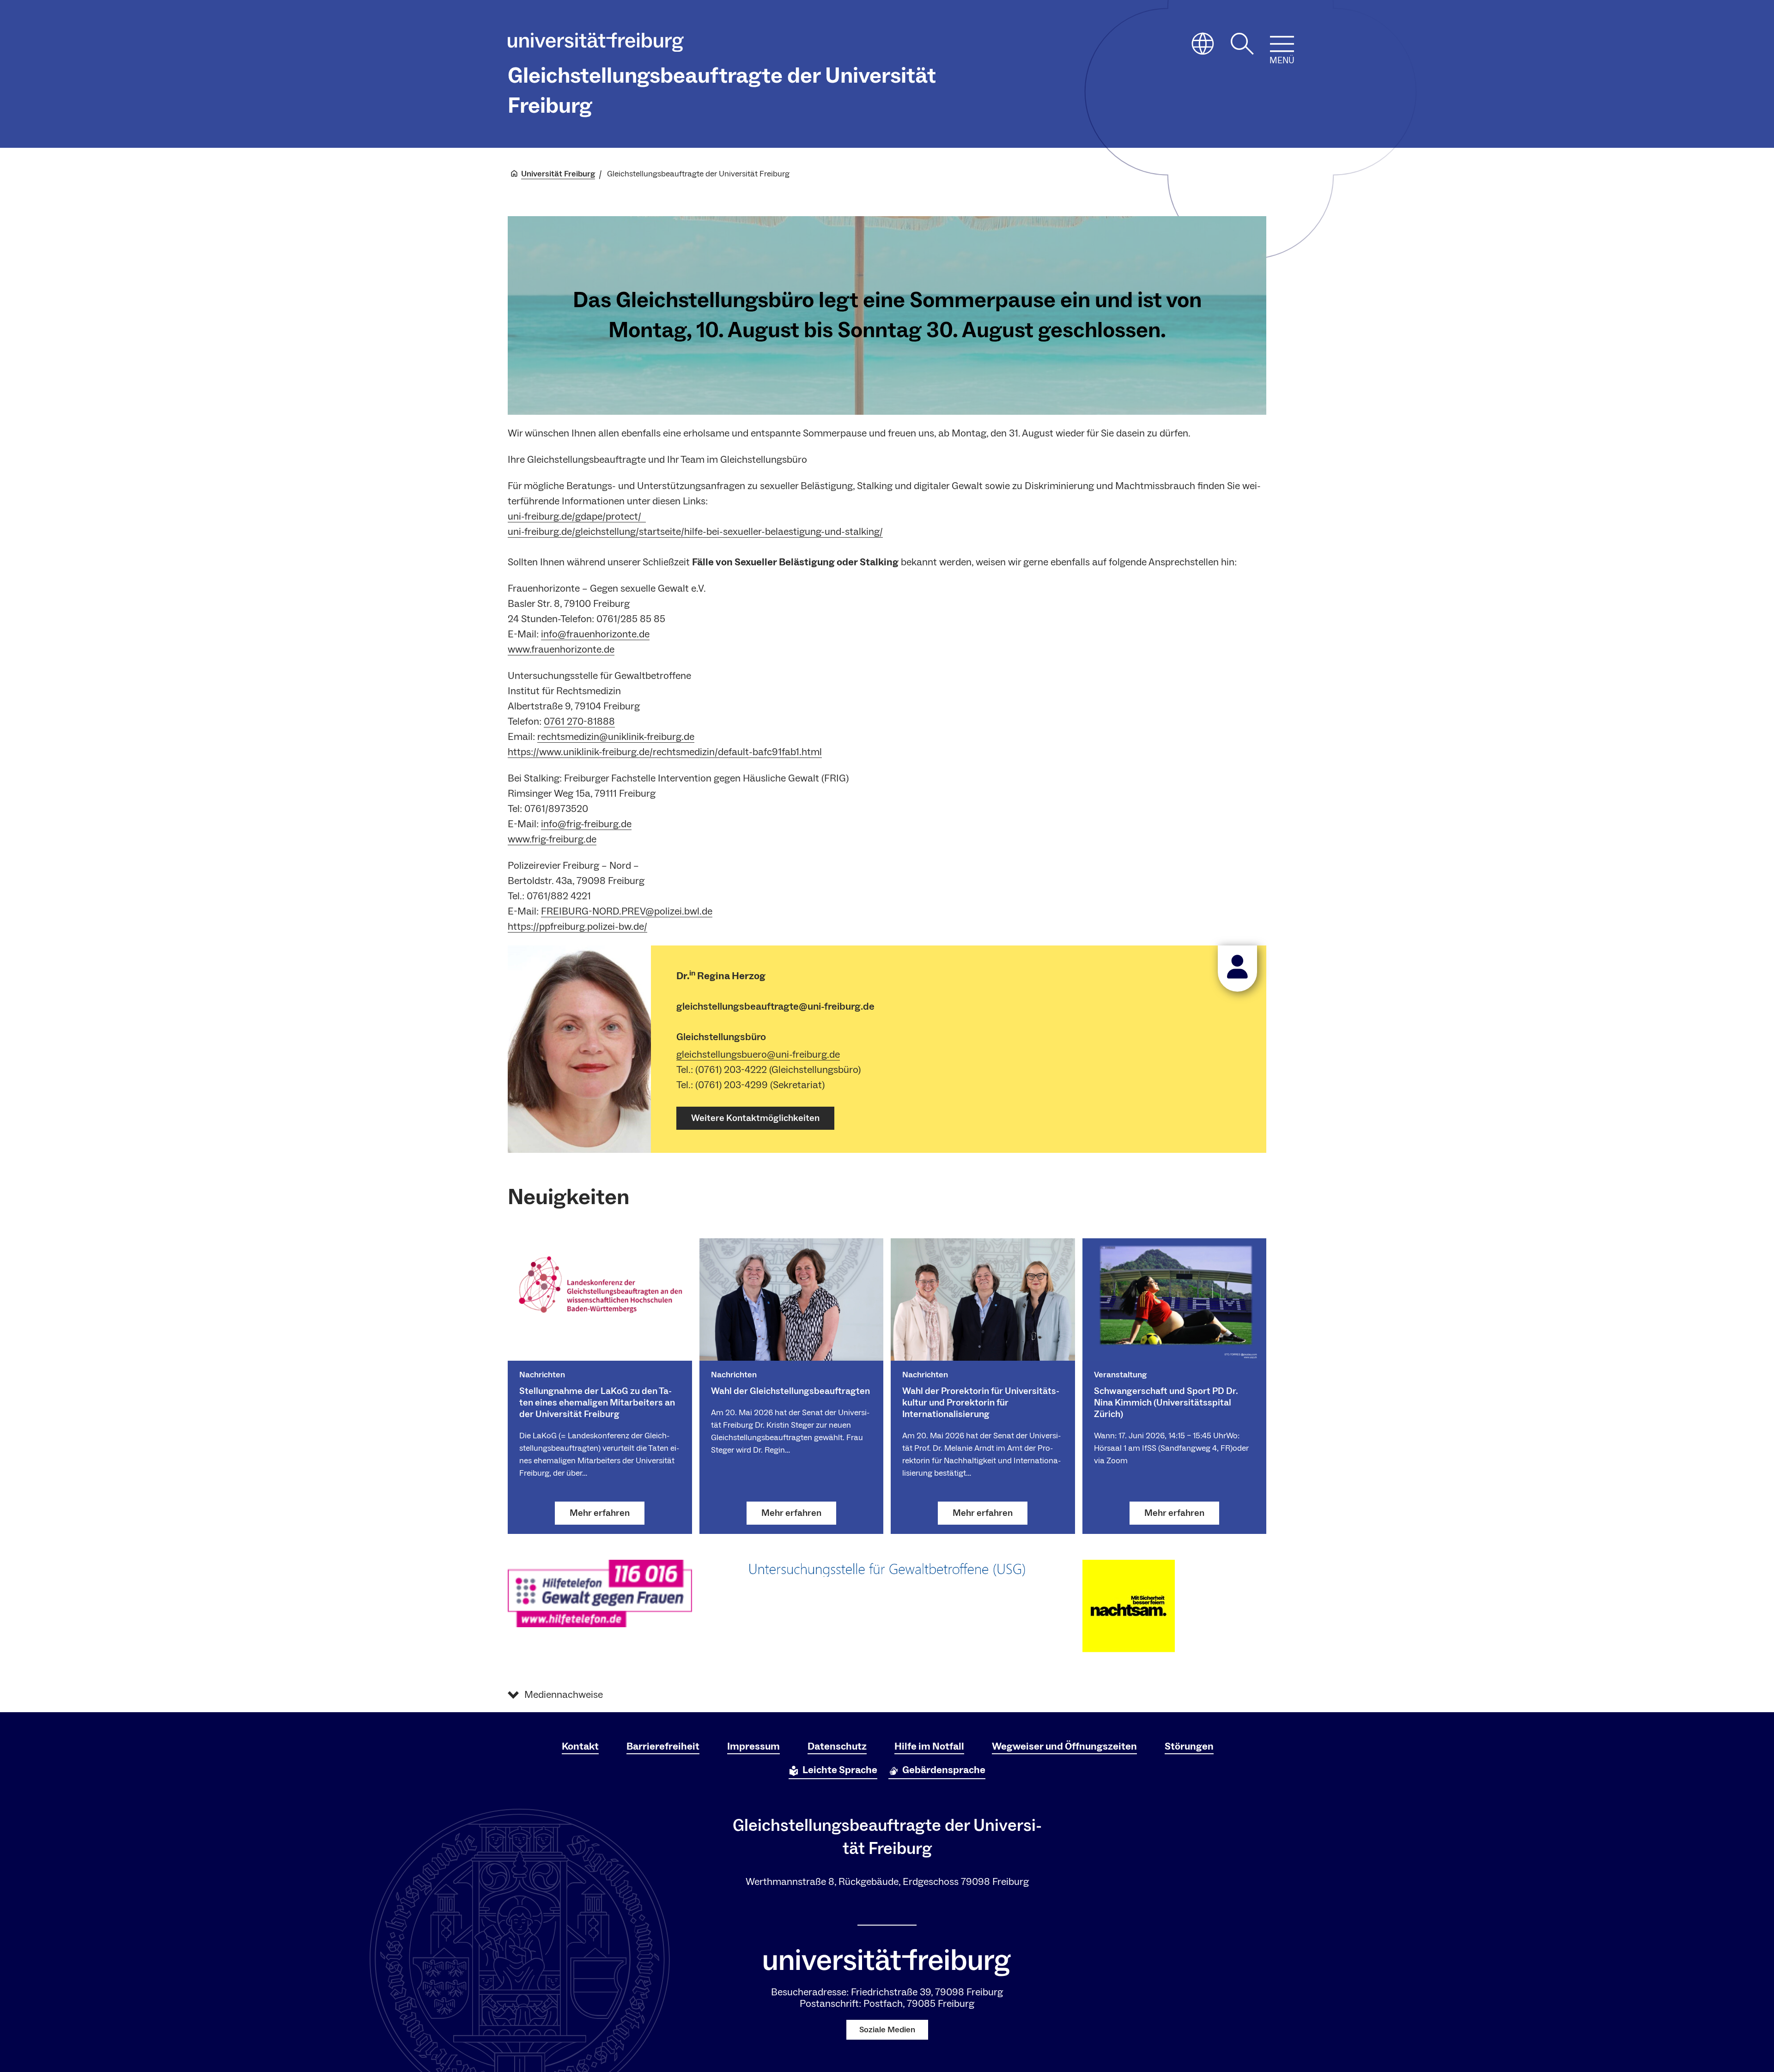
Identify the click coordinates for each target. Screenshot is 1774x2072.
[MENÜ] (1282, 44)
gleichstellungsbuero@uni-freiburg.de (758, 1054)
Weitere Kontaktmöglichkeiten (755, 1118)
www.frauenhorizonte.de (561, 649)
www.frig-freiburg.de (552, 839)
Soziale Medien (887, 2030)
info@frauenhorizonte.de (595, 634)
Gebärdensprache (944, 1770)
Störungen (1189, 1746)
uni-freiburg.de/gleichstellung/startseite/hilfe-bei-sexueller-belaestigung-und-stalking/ (695, 532)
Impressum (753, 1746)
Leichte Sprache (840, 1770)
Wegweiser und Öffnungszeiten (1064, 1746)
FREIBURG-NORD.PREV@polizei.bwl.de (627, 911)
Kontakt (580, 1746)
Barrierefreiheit (663, 1746)
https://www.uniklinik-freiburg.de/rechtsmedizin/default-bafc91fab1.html (665, 752)
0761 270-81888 (579, 721)
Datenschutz (837, 1746)
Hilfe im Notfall (929, 1746)
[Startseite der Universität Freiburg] (596, 44)
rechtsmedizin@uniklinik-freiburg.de (616, 737)
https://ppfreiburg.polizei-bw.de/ (577, 927)
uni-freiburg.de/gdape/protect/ (577, 516)
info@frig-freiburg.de (586, 824)
